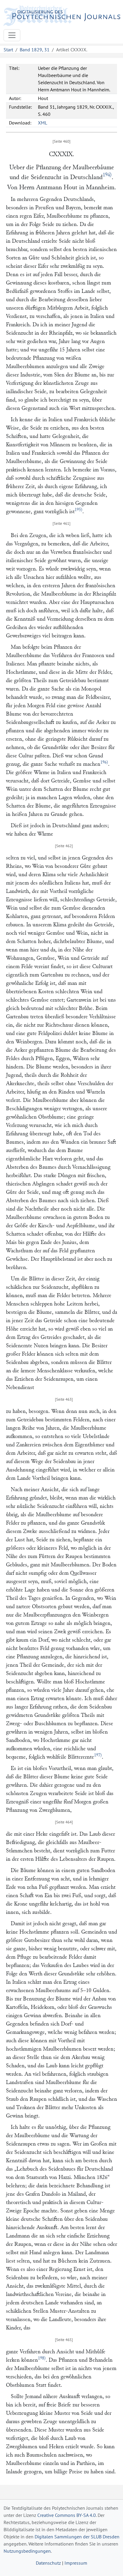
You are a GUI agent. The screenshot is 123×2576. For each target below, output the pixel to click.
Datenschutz (48, 2563)
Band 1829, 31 (35, 50)
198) (42, 2358)
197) (98, 1755)
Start (8, 50)
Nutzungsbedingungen (27, 2551)
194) (107, 175)
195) (79, 510)
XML (43, 123)
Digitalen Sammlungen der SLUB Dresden (77, 2537)
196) (104, 762)
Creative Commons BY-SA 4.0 (67, 2515)
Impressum (76, 2563)
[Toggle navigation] (12, 35)
